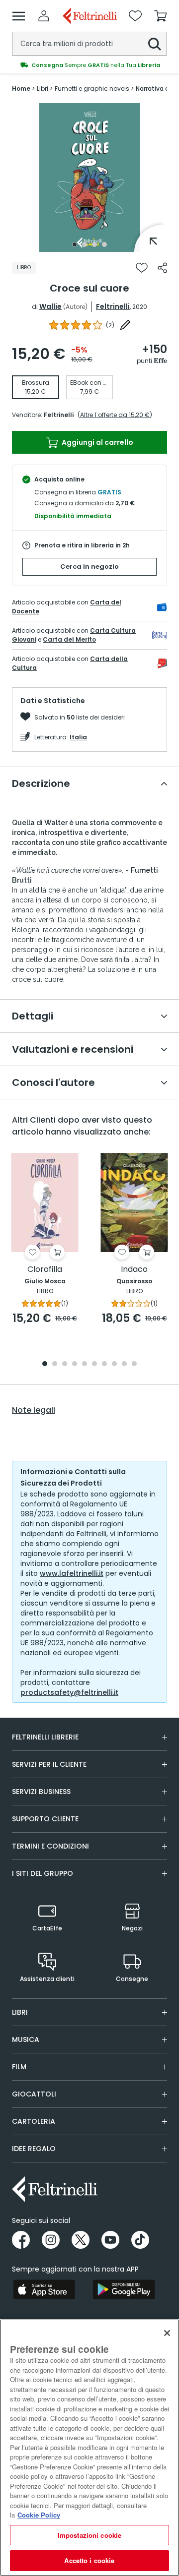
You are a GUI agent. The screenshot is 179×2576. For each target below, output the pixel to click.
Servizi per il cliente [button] (49, 1764)
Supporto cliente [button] (45, 1819)
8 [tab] (114, 1364)
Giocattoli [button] (34, 2094)
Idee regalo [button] (34, 2149)
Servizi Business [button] (41, 1792)
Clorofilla (45, 1270)
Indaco (134, 1270)
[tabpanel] (89, 178)
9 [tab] (124, 1364)
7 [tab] (105, 1364)
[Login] (44, 16)
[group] (89, 65)
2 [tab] (85, 244)
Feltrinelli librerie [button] (45, 1737)
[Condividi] (162, 268)
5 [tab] (85, 1364)
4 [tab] (104, 244)
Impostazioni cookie (89, 2535)
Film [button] (19, 2067)
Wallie (50, 306)
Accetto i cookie (89, 2560)
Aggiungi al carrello (97, 442)
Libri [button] (20, 2012)
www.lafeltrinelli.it (72, 1573)
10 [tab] (134, 1364)
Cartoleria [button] (34, 2121)
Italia (78, 737)
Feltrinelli (113, 306)
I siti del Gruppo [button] (43, 1873)
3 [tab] (94, 244)
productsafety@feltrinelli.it (69, 1692)
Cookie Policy (39, 2515)
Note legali (34, 1410)
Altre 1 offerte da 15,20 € (115, 415)
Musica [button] (26, 2039)
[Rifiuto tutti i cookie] (167, 2333)
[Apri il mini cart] (161, 16)
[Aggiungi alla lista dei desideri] (142, 268)
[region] (89, 2448)
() (110, 325)
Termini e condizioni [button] (50, 1846)
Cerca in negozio (89, 567)
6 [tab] (94, 1364)
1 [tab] (75, 244)
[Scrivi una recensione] (125, 325)
